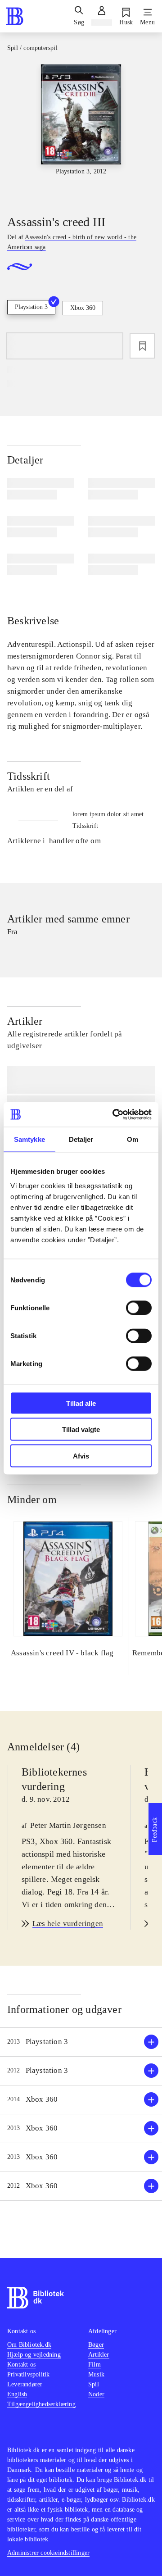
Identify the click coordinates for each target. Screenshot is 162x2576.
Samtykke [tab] (29, 1139)
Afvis (81, 1456)
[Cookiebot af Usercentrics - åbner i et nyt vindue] (114, 1114)
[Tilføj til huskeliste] (142, 346)
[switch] (139, 1308)
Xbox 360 (83, 308)
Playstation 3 (31, 307)
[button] (81, 2042)
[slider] (81, 132)
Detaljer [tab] (81, 1139)
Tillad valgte (81, 1429)
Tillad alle (81, 1403)
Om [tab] (133, 1139)
